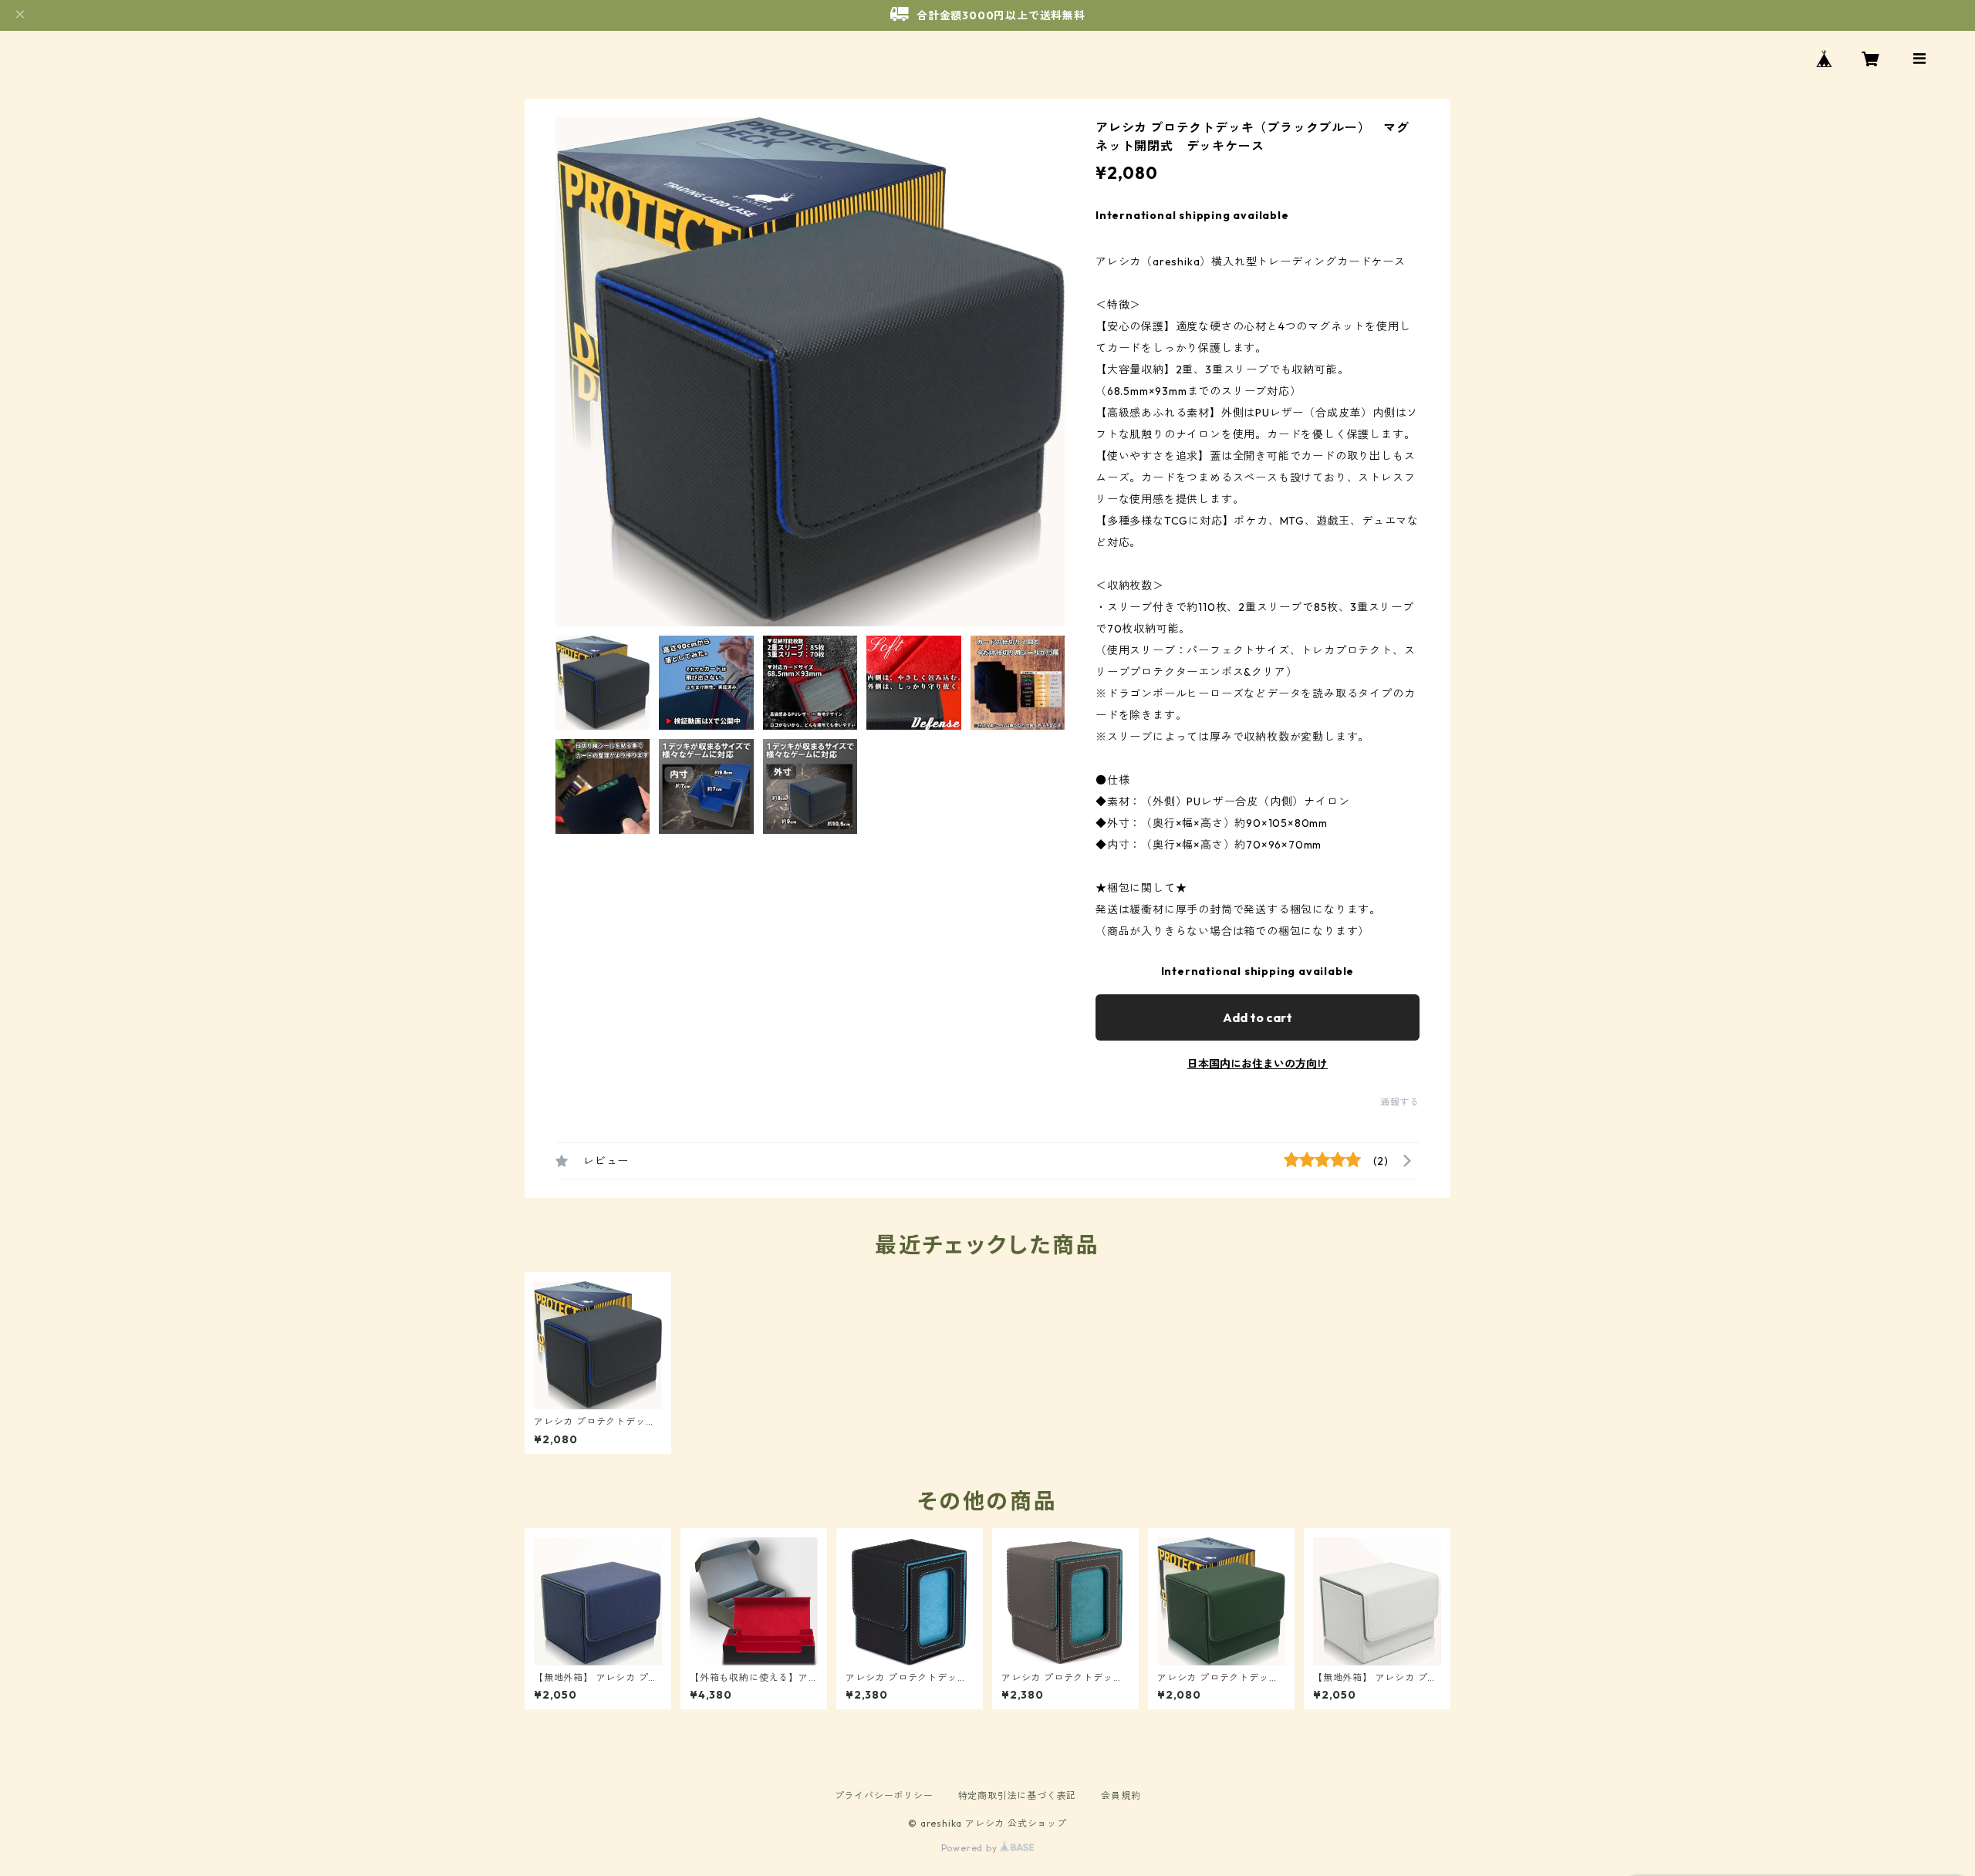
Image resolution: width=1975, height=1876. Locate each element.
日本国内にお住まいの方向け (1258, 1064)
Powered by (971, 1848)
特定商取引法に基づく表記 (1018, 1795)
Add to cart (1258, 1017)
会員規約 (1121, 1795)
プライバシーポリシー (884, 1795)
